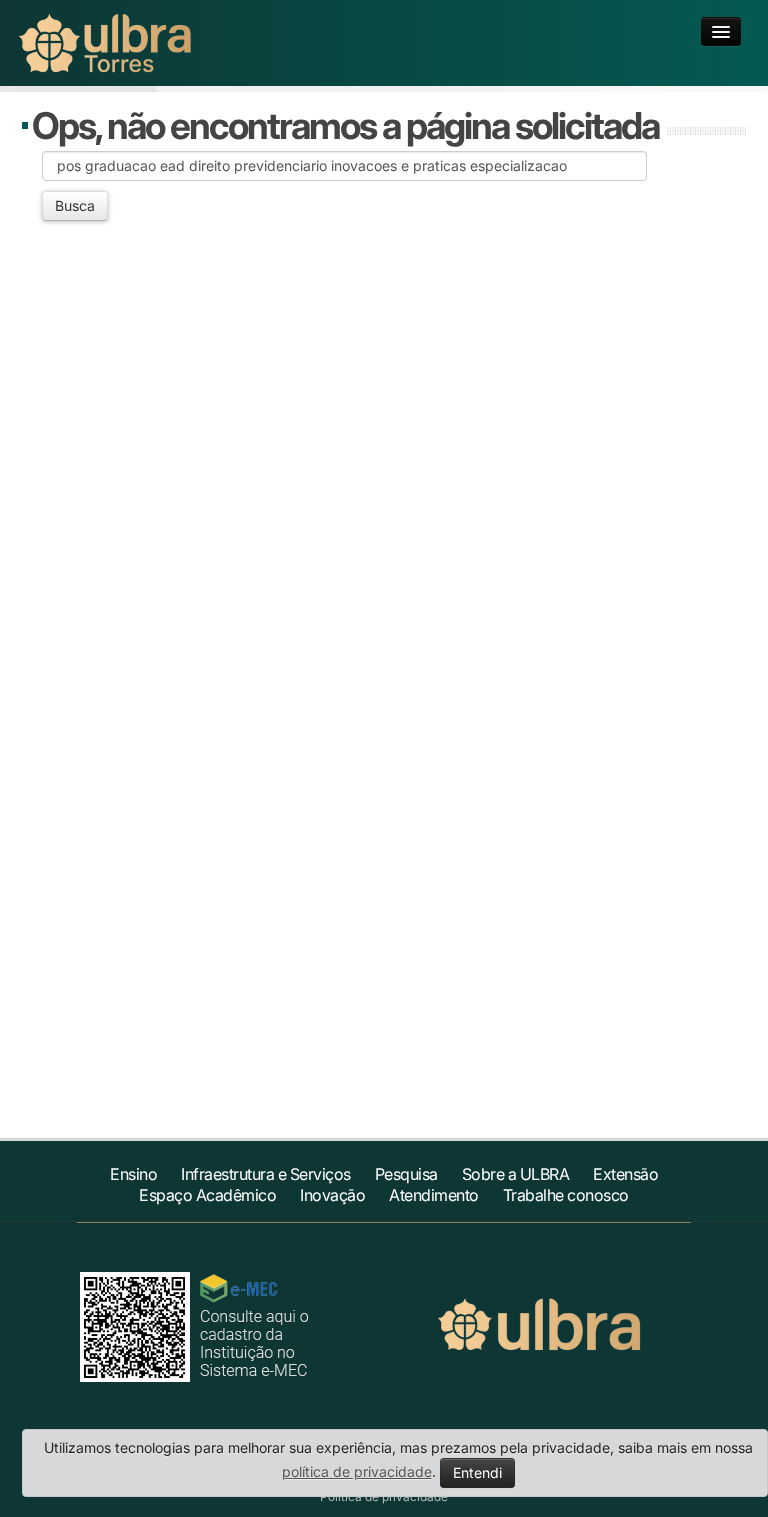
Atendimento (434, 1195)
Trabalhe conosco (566, 1195)
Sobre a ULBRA (516, 1174)
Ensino (133, 1174)
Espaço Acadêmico (207, 1195)
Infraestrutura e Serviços (266, 1174)
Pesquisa (406, 1174)
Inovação (332, 1195)
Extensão (625, 1174)
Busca (75, 205)
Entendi (477, 1472)
